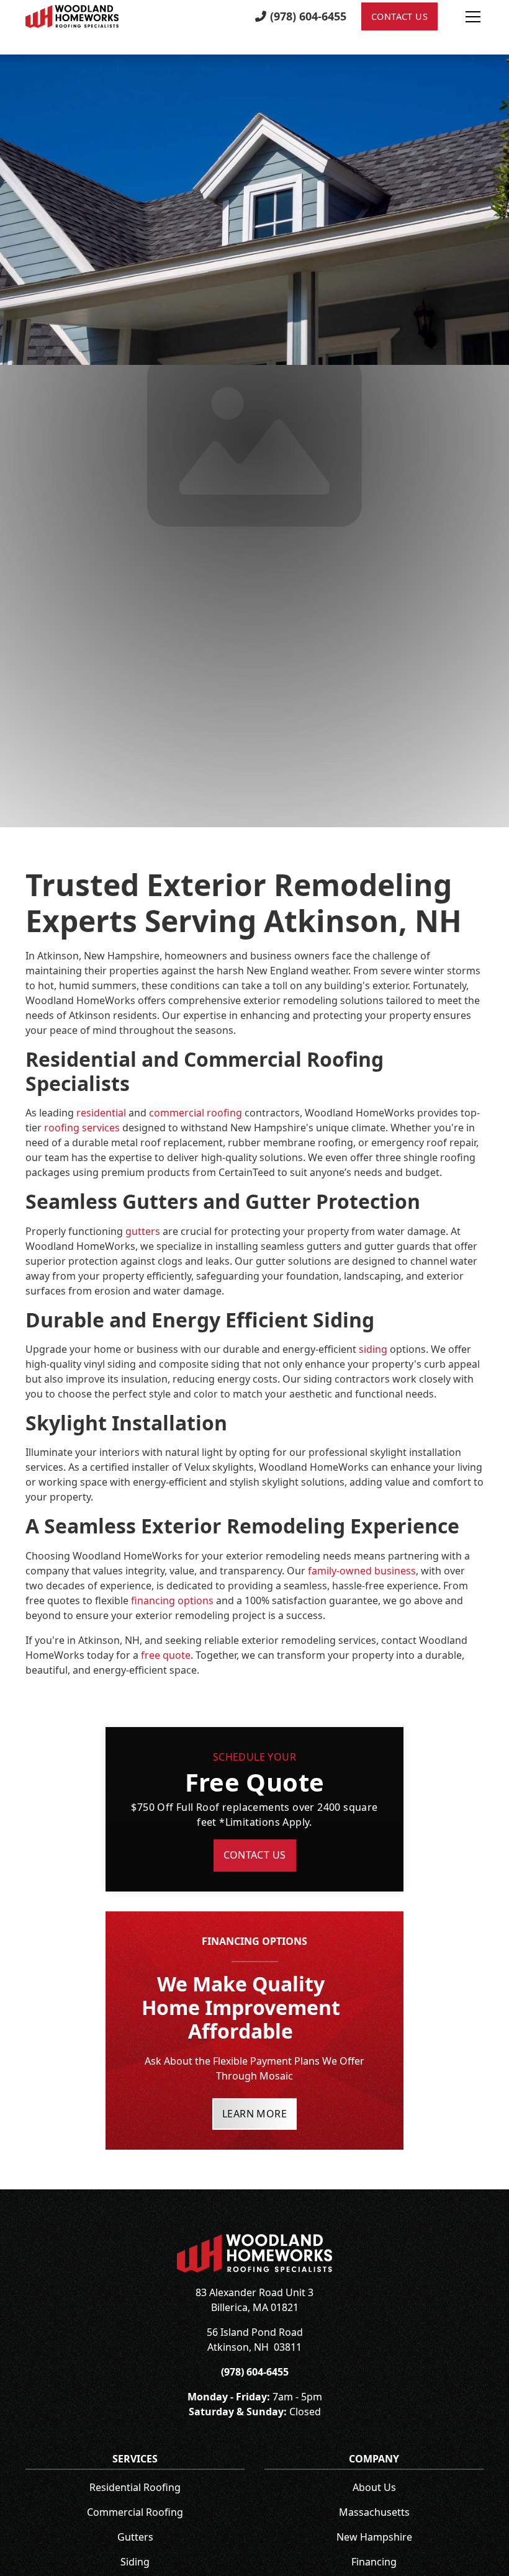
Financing (374, 2562)
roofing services (82, 1128)
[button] (461, 17)
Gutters (135, 2537)
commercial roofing (196, 1113)
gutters (143, 1231)
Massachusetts (374, 2512)
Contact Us (399, 16)
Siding (135, 2562)
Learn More (254, 2114)
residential (101, 1113)
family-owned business (362, 1571)
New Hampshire (374, 2537)
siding (373, 1349)
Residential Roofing (135, 2487)
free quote (166, 1655)
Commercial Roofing (135, 2512)
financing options (172, 1600)
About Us (374, 2487)
